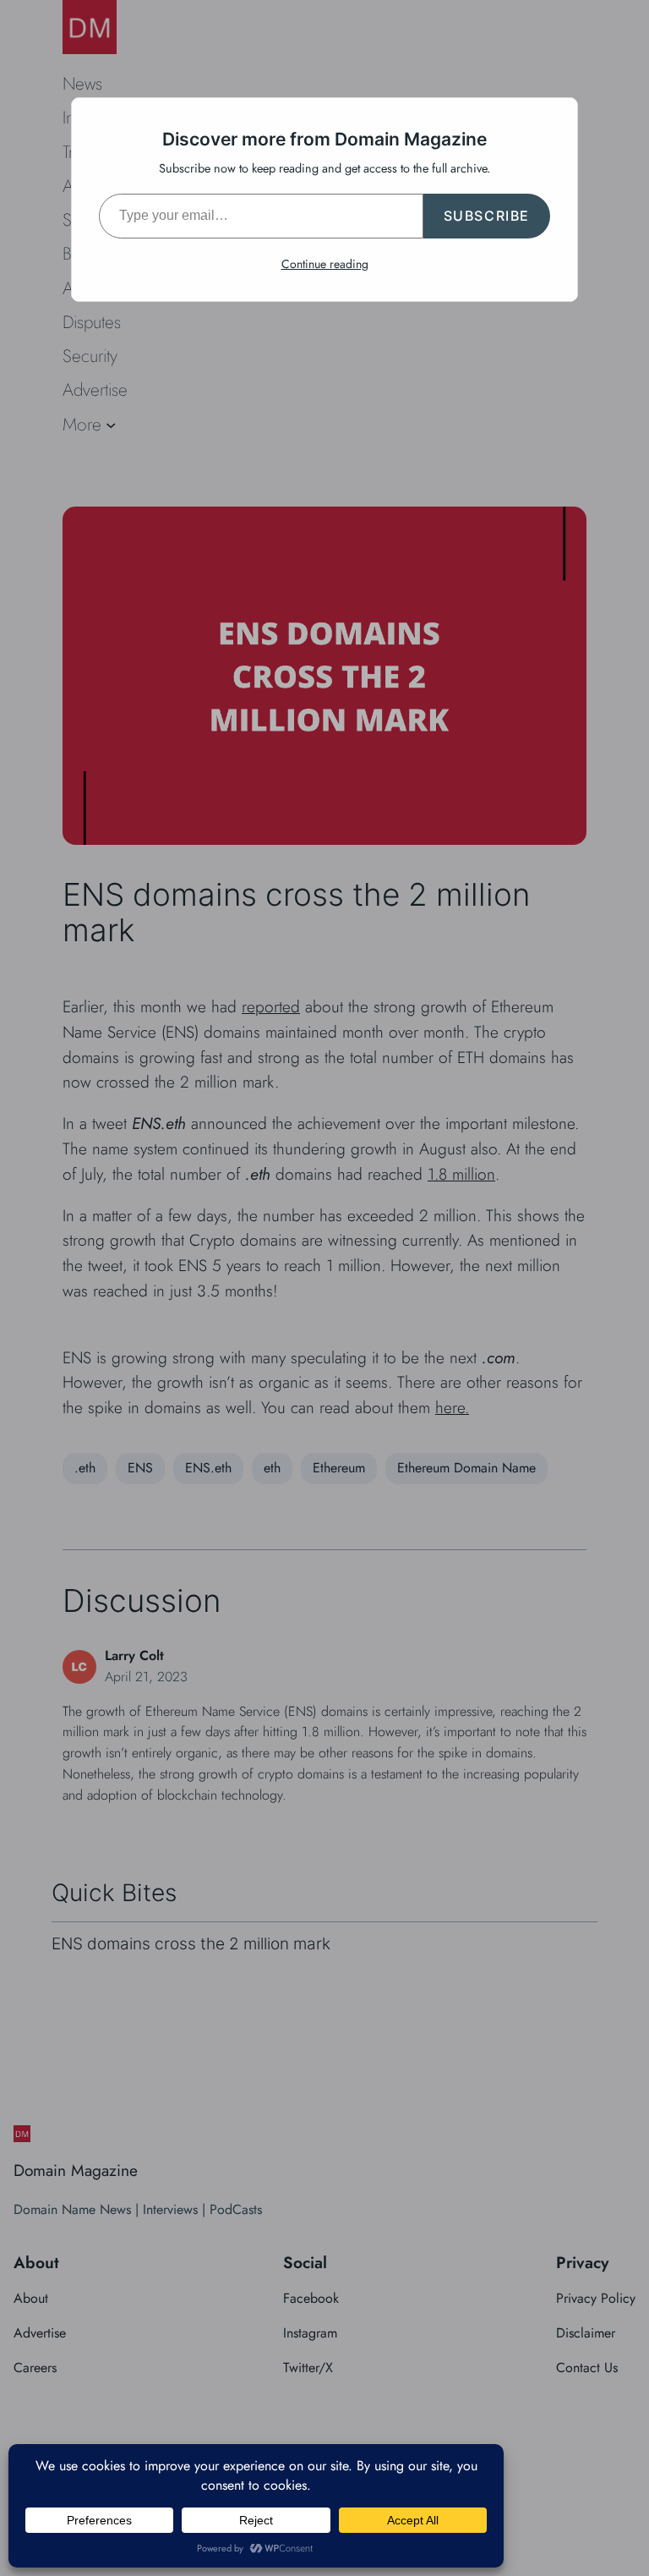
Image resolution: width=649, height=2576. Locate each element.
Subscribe (487, 216)
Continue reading (325, 264)
